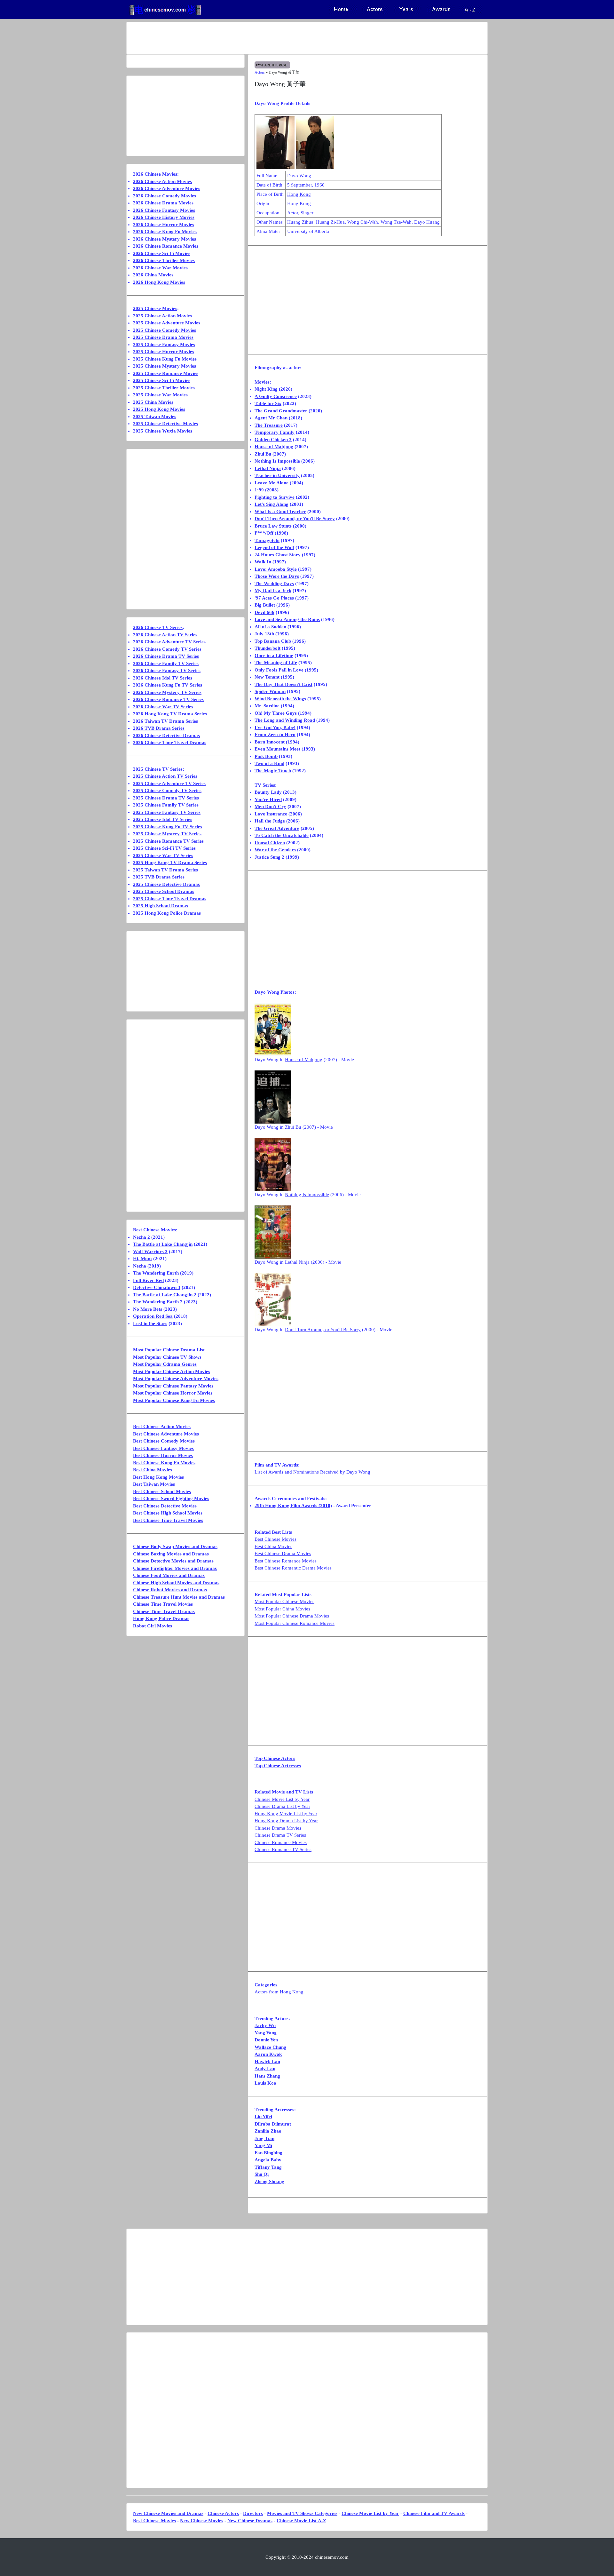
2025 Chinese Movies (155, 308)
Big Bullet (265, 605)
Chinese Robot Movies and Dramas (170, 1590)
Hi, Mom (142, 1259)
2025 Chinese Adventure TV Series (169, 783)
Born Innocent (270, 742)
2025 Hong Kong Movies (159, 409)
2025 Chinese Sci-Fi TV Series (164, 848)
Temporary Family (275, 432)
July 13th (264, 634)
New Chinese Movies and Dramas (168, 2513)
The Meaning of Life (276, 663)
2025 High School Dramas (161, 906)
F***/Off (264, 533)
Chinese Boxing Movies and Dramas (171, 1554)
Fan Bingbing (268, 2153)
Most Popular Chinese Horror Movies (173, 1393)
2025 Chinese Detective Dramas (166, 884)
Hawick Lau (267, 2062)
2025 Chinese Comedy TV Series (167, 791)
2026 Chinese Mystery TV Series (167, 692)
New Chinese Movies (202, 2521)
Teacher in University (277, 475)
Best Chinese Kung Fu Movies (164, 1463)
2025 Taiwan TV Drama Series (165, 870)
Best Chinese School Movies (162, 1491)
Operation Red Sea (153, 1316)
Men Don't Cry (270, 807)
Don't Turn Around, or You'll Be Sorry (295, 519)
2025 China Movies (153, 402)
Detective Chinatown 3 (157, 1287)
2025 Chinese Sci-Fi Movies (162, 380)
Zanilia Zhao (268, 2131)
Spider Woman (270, 691)
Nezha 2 (142, 1237)
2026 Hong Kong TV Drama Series (170, 714)
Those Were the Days (277, 576)
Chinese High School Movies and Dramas (176, 1583)
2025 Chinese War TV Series (163, 855)
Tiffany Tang (268, 2167)
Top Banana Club (273, 641)
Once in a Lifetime (274, 656)
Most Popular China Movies (282, 1609)
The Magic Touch (273, 771)
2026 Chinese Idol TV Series (163, 678)
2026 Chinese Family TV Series (166, 664)
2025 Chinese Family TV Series (166, 805)
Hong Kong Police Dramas (161, 1618)
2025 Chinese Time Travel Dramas (170, 899)
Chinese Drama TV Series (280, 1835)
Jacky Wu (265, 2025)
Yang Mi (263, 2145)
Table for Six (268, 403)
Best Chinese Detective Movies (165, 1506)
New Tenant (267, 677)
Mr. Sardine (267, 706)
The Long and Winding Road (285, 720)
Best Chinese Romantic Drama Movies (293, 1568)
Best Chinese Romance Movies (286, 1561)
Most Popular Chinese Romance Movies (295, 1623)
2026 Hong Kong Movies (159, 282)
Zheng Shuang (269, 2182)
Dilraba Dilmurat (273, 2124)
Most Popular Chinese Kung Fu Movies (174, 1400)
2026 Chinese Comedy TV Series (167, 649)
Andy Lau (265, 2069)
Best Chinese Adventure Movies (166, 1434)
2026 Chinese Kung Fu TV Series (168, 685)
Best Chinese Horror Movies (163, 1455)
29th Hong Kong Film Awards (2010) (293, 1506)
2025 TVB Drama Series (159, 877)
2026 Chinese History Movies (164, 217)
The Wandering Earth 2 (158, 1302)
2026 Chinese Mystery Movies (165, 239)
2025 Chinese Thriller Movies (164, 388)
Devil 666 (264, 612)
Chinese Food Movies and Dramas (169, 1575)
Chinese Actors (223, 2513)
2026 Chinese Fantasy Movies (164, 210)
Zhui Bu (263, 454)
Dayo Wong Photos (275, 992)
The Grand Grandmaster (281, 411)
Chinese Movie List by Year (282, 1799)
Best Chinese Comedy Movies (164, 1441)
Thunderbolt (268, 648)
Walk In (263, 562)
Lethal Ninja (268, 468)
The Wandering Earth (156, 1273)
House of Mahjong (274, 447)
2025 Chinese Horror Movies (164, 352)
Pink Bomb (266, 756)
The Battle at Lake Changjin (163, 1244)
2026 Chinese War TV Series (163, 707)
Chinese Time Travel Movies (163, 1604)
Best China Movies (273, 1546)
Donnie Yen (266, 2040)
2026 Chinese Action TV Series (165, 635)
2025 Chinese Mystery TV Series (167, 834)
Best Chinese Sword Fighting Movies (171, 1499)
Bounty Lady (268, 792)
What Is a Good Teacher (280, 512)
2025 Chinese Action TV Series (165, 776)
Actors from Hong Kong (279, 1992)
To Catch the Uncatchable (282, 835)
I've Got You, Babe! (275, 727)
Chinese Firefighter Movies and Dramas (175, 1568)
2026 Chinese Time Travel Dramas (170, 743)
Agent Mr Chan (271, 418)
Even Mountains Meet (277, 749)
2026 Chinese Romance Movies (166, 246)
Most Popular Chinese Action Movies (172, 1371)
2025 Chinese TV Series (158, 769)
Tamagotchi (267, 540)
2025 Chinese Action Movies (162, 316)
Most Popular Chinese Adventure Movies (176, 1379)
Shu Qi (262, 2174)
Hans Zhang (267, 2076)
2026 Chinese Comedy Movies (165, 196)
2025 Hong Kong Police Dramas (167, 913)
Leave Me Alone (272, 483)
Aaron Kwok (268, 2054)
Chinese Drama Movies (278, 1828)
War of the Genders (275, 850)
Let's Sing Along (272, 504)
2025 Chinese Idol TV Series (163, 819)
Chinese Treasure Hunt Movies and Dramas (179, 1597)
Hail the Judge (270, 821)
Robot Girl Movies (153, 1626)
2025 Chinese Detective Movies (165, 424)
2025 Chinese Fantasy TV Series (167, 812)
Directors (253, 2513)
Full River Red (148, 1280)
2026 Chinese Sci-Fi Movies (162, 253)
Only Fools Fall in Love (279, 670)
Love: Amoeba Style (276, 569)
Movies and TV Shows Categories (302, 2513)
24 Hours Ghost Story (278, 555)
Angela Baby (268, 2160)
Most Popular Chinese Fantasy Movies (173, 1386)
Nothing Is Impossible (277, 461)
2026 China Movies (153, 275)
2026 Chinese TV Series (158, 627)
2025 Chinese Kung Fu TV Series (168, 827)
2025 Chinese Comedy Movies (165, 330)
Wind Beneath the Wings (280, 699)
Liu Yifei (263, 2117)
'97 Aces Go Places (274, 598)
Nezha (140, 1266)
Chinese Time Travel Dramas (164, 1611)
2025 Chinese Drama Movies (163, 337)
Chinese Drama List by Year (282, 1806)
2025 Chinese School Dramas (164, 891)
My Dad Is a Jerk (273, 591)
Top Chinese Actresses (278, 1766)
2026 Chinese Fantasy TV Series (167, 671)
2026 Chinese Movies (155, 174)
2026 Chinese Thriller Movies (164, 260)
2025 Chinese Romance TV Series (168, 841)
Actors (260, 72)
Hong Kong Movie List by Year (286, 1814)
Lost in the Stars (150, 1324)
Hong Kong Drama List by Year (286, 1821)
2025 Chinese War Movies (160, 395)
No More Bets (148, 1309)
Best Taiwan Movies (154, 1484)
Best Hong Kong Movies (158, 1477)
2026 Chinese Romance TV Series (168, 699)
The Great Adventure (277, 828)
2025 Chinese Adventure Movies (167, 323)
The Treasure (269, 425)
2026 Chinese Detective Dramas (166, 735)
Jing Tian (264, 2138)
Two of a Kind (269, 763)
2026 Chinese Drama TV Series (166, 656)
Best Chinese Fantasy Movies (163, 1448)
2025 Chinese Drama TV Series (166, 798)
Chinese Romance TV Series (283, 1849)
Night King (266, 389)
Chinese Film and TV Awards (434, 2513)
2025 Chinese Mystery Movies (165, 366)
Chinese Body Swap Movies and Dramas (175, 1546)
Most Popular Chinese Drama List (169, 1350)
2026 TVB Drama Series (159, 728)
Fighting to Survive (275, 497)
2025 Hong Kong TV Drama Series (170, 863)
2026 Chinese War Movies (160, 268)
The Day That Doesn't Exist (283, 684)
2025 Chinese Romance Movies (166, 373)
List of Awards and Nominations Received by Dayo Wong (312, 1472)
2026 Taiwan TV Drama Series (165, 721)
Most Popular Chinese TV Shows (167, 1357)
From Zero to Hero (275, 735)
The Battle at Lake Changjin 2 (165, 1295)
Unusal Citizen (270, 843)
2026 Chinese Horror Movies (164, 225)
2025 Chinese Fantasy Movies (164, 345)
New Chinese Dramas (250, 2521)
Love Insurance (271, 814)
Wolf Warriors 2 (150, 1252)
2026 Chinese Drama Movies (163, 203)
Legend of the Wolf (274, 547)
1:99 (259, 490)
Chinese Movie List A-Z (301, 2521)
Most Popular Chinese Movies (284, 1602)
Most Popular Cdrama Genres (165, 1364)
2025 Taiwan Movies (155, 417)
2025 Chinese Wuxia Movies (163, 431)
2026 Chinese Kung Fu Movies (165, 232)
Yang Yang (266, 2033)
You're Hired (268, 799)
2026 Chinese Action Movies (162, 181)
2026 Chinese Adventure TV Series (169, 642)
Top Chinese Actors (275, 1758)
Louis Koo (265, 2083)
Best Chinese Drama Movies (283, 1554)
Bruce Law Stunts (273, 526)
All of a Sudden (270, 627)
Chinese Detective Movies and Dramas (173, 1561)
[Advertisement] (282, 38)
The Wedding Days (274, 584)
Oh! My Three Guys (276, 713)
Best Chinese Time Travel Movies (168, 1520)
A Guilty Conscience (276, 396)
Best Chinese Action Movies (162, 1427)
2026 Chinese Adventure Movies (167, 188)
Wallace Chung (270, 2047)
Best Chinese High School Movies (168, 1513)
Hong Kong (299, 194)
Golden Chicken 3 (273, 440)
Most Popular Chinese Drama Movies (292, 1616)
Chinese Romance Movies (281, 1842)
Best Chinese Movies (276, 1539)
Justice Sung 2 (269, 857)
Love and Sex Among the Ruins (287, 619)
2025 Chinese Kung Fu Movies (165, 359)
